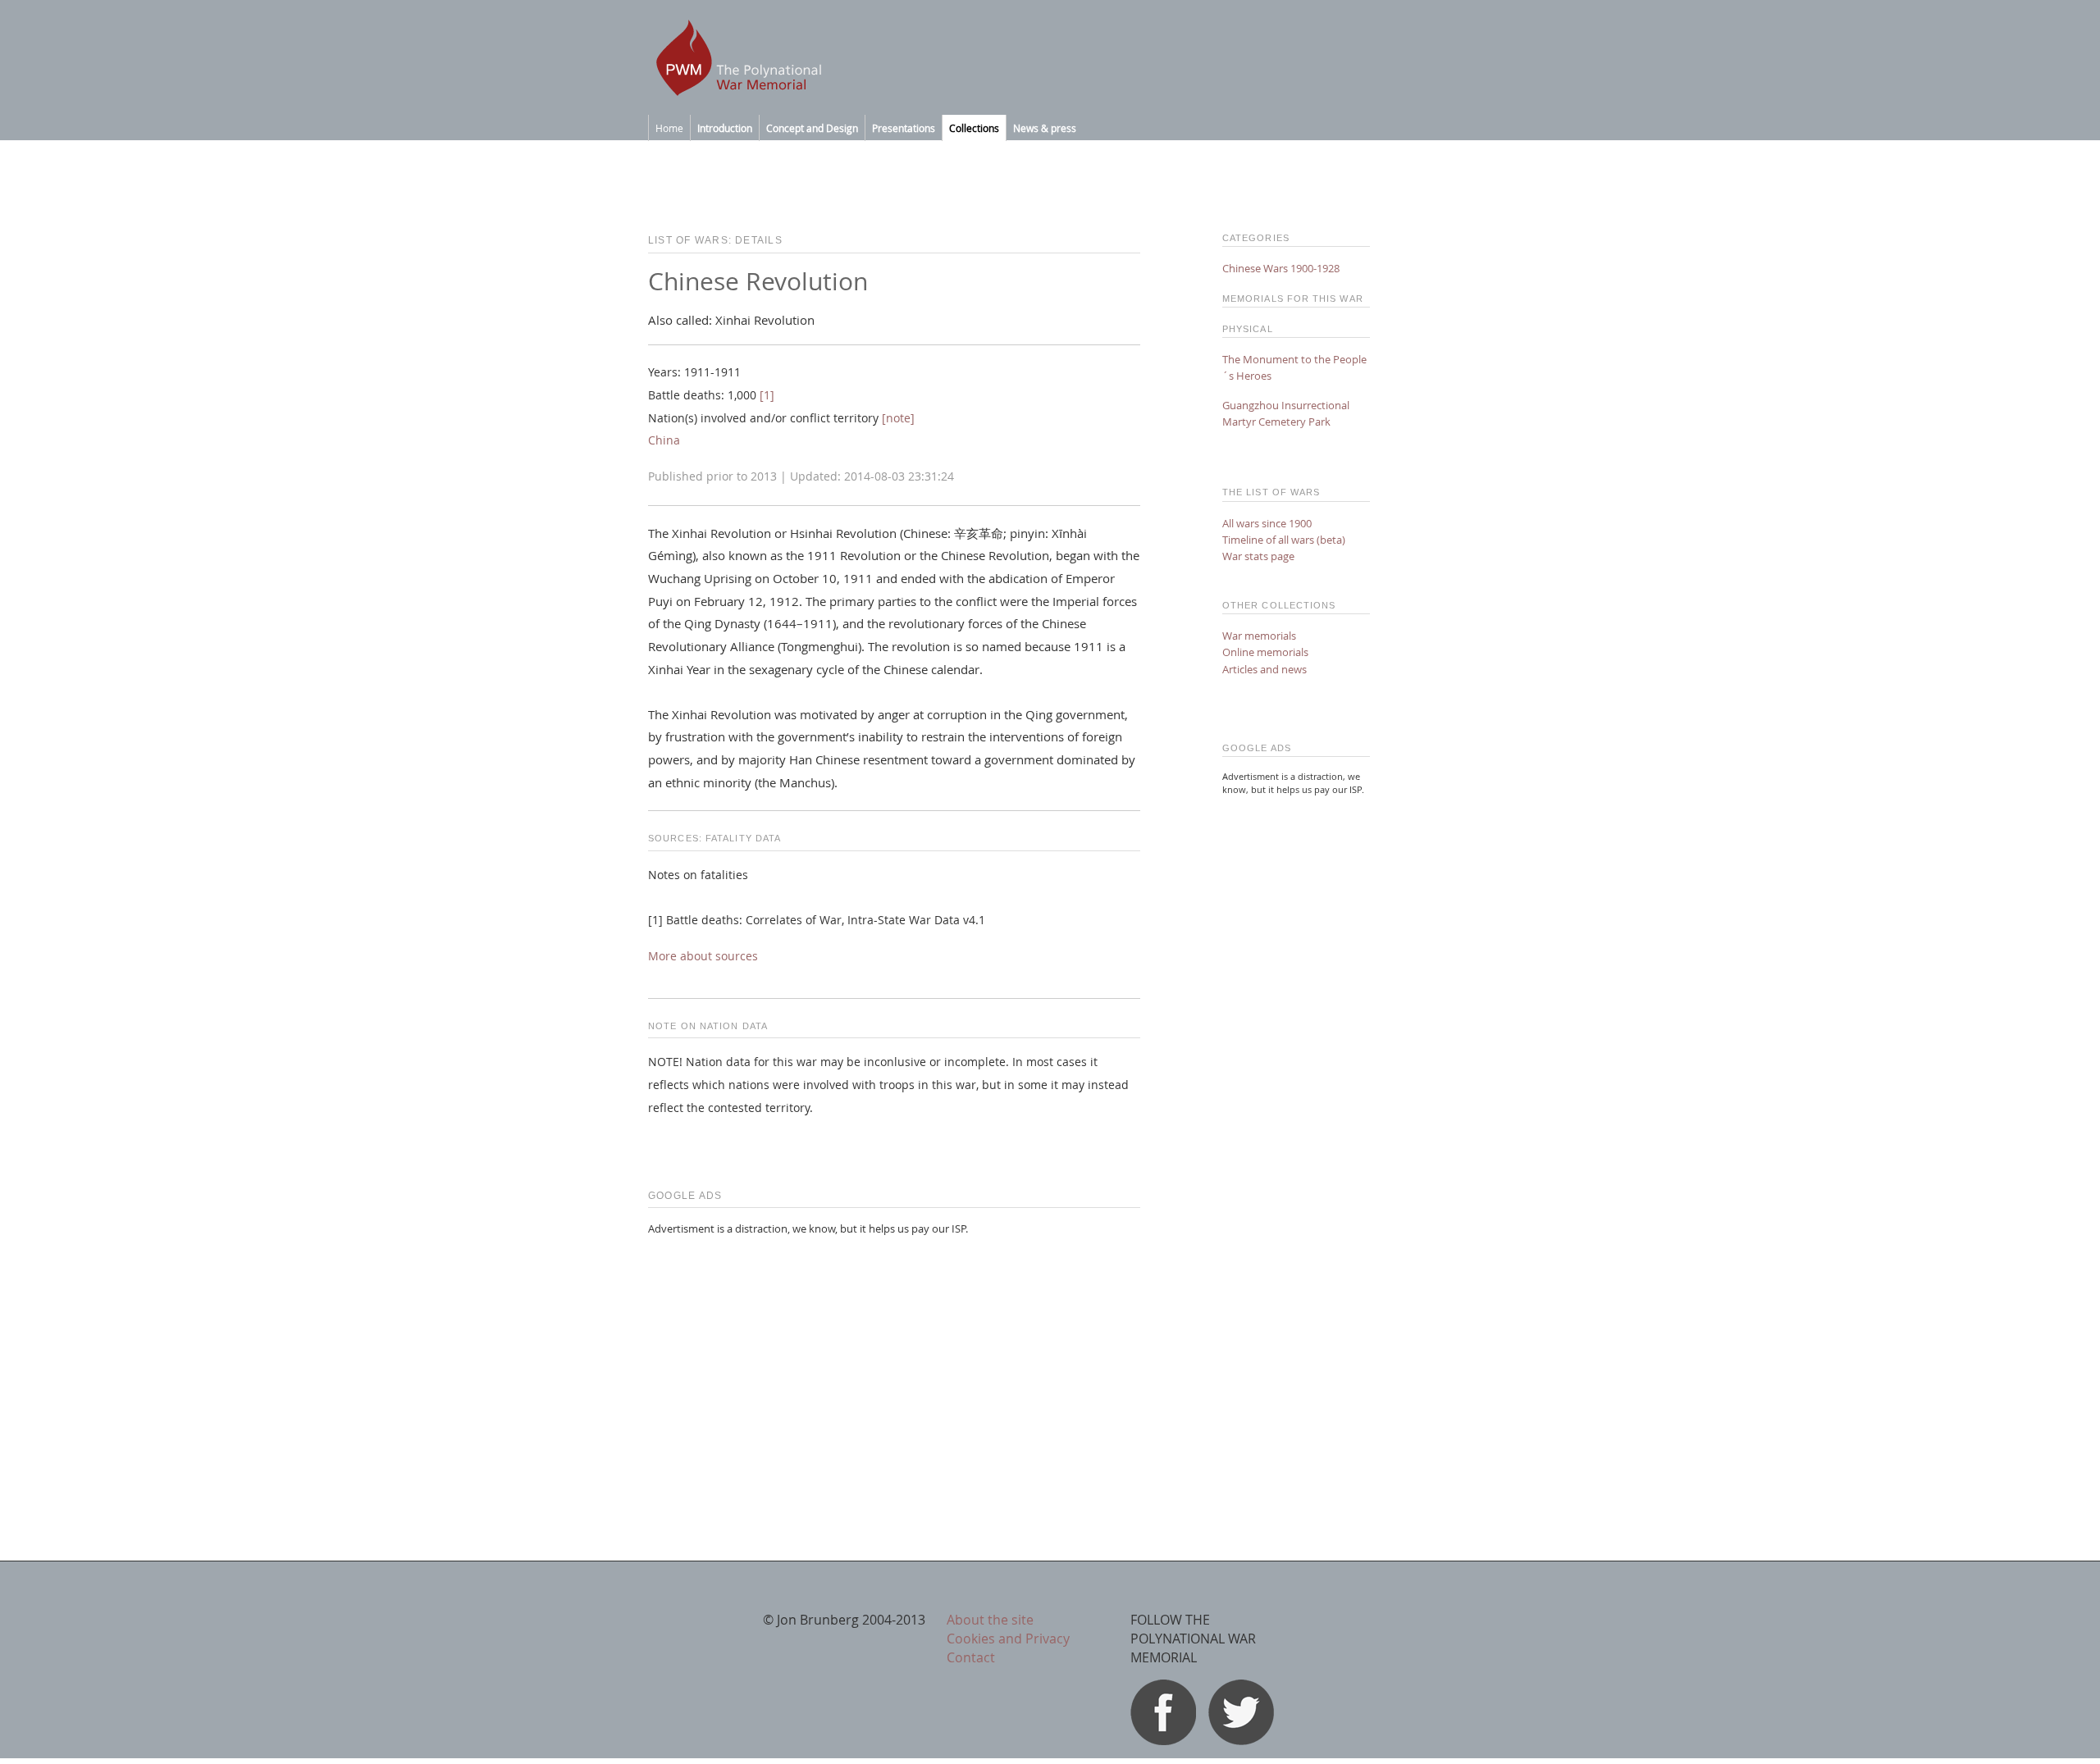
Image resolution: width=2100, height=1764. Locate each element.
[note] (898, 418)
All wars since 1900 (1267, 523)
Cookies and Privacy (1008, 1639)
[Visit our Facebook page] (1163, 1740)
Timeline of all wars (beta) (1284, 540)
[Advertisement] (894, 1365)
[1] (767, 395)
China (664, 440)
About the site (990, 1620)
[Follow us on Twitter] (1241, 1740)
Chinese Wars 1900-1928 (1281, 268)
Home (669, 128)
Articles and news (1265, 669)
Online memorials (1265, 652)
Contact (971, 1657)
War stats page (1258, 556)
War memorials (1259, 636)
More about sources (703, 956)
